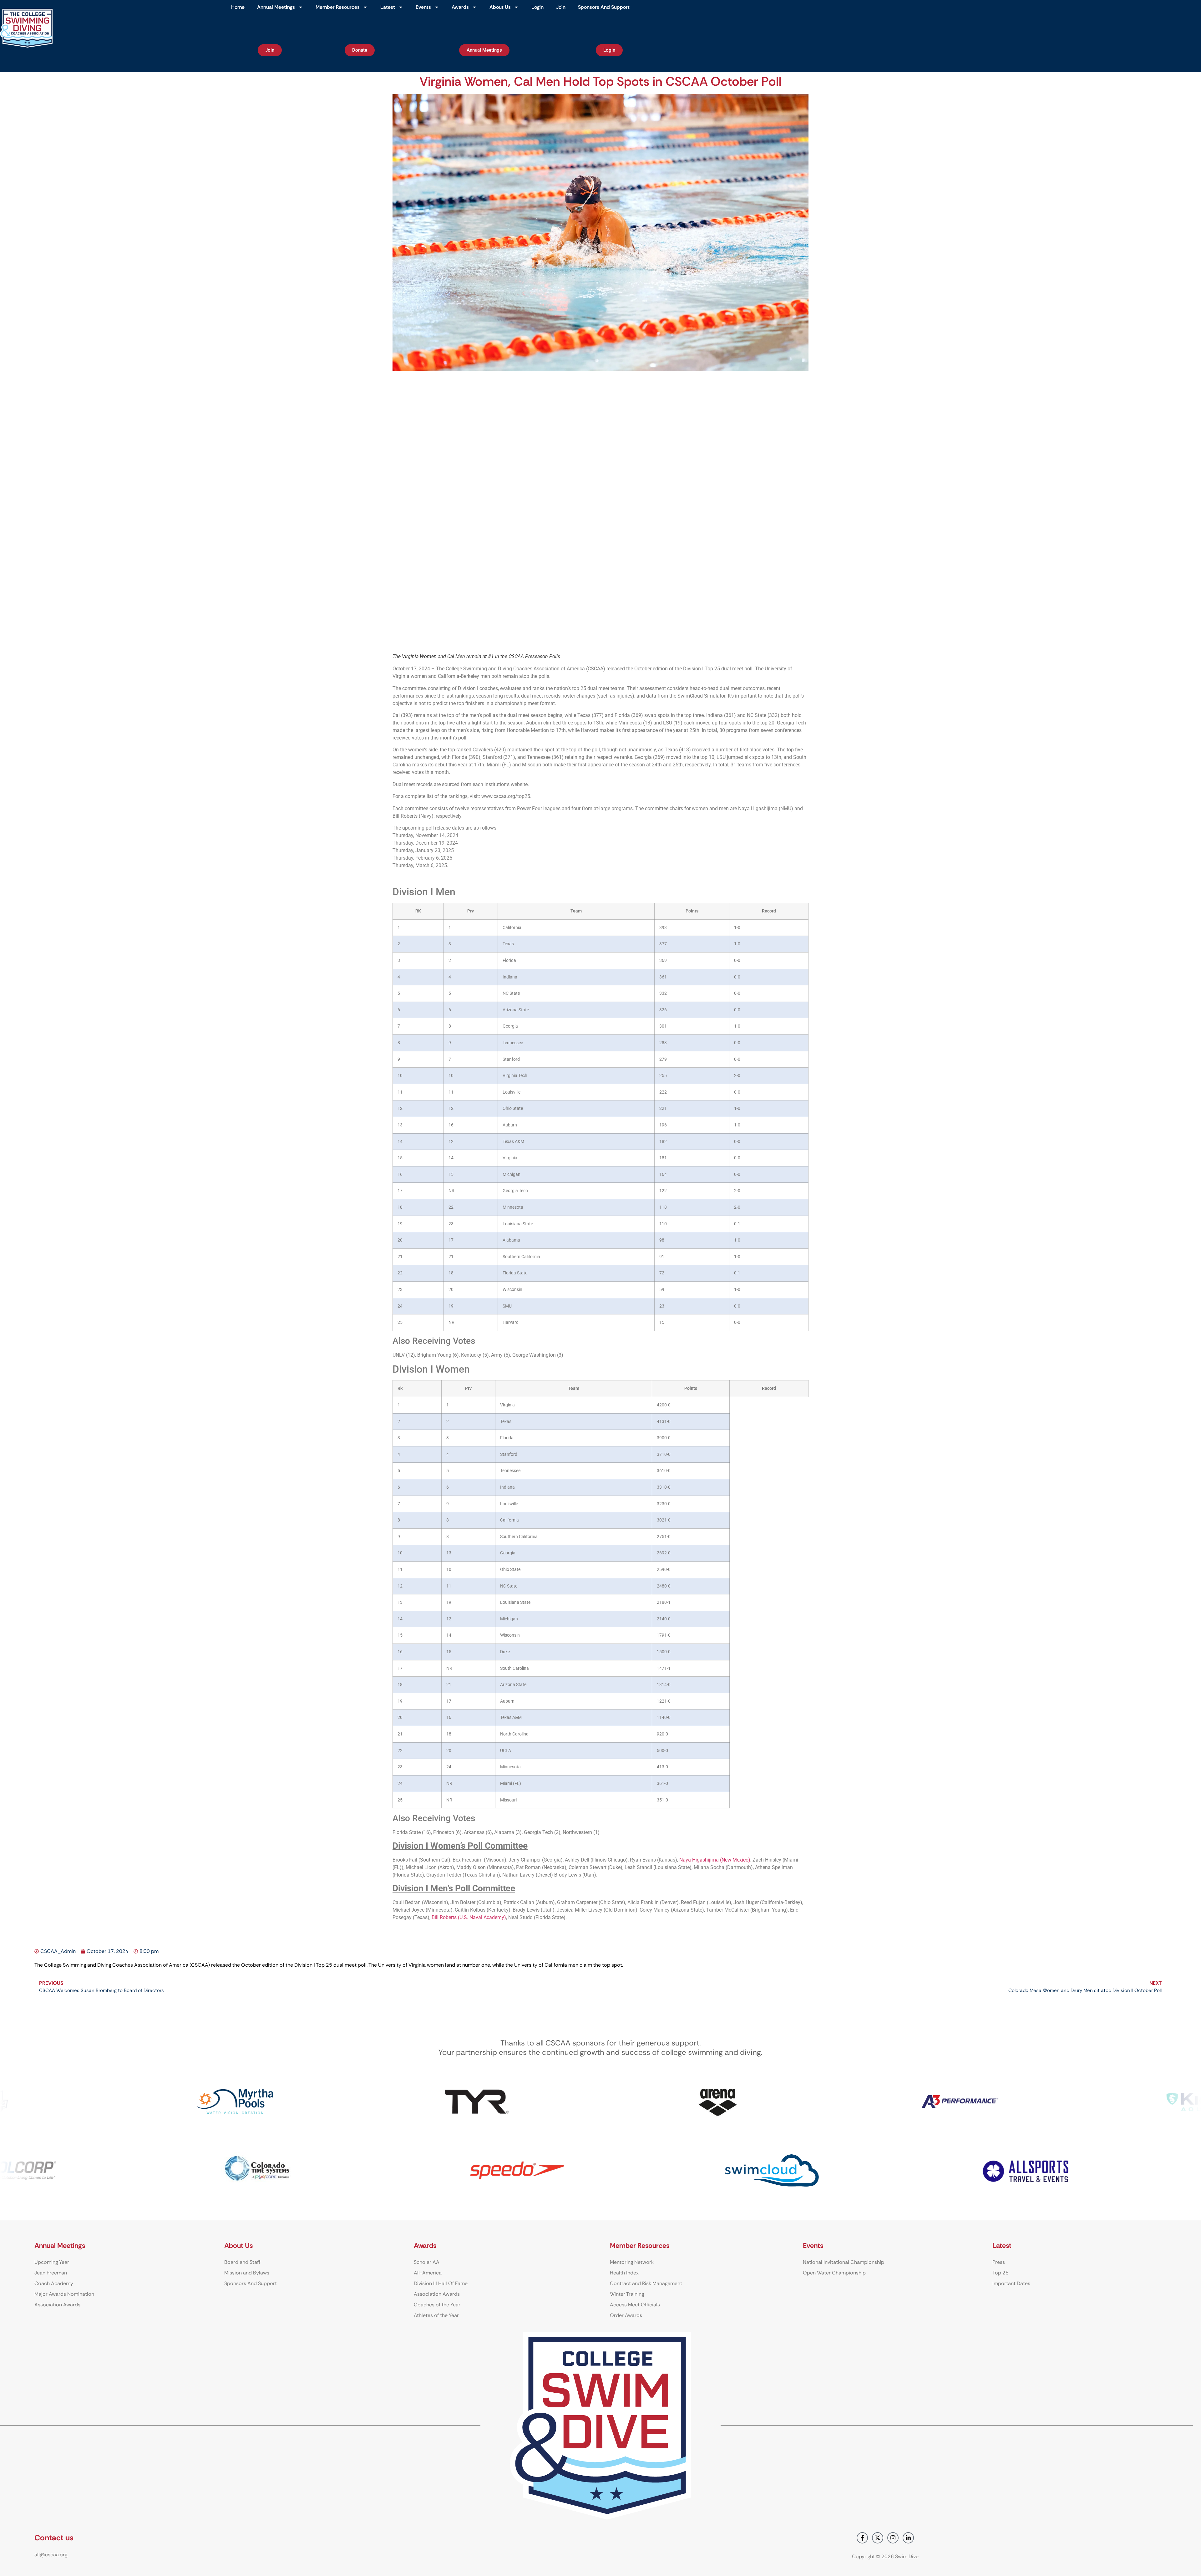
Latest (388, 7)
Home (238, 7)
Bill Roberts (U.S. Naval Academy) (469, 1917)
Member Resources (338, 7)
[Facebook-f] (862, 2538)
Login (537, 7)
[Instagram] (893, 2538)
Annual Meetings (276, 7)
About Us (500, 7)
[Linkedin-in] (908, 2538)
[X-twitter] (878, 2538)
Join (561, 7)
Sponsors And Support (604, 7)
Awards (460, 7)
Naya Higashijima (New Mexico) (715, 1860)
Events (423, 7)
